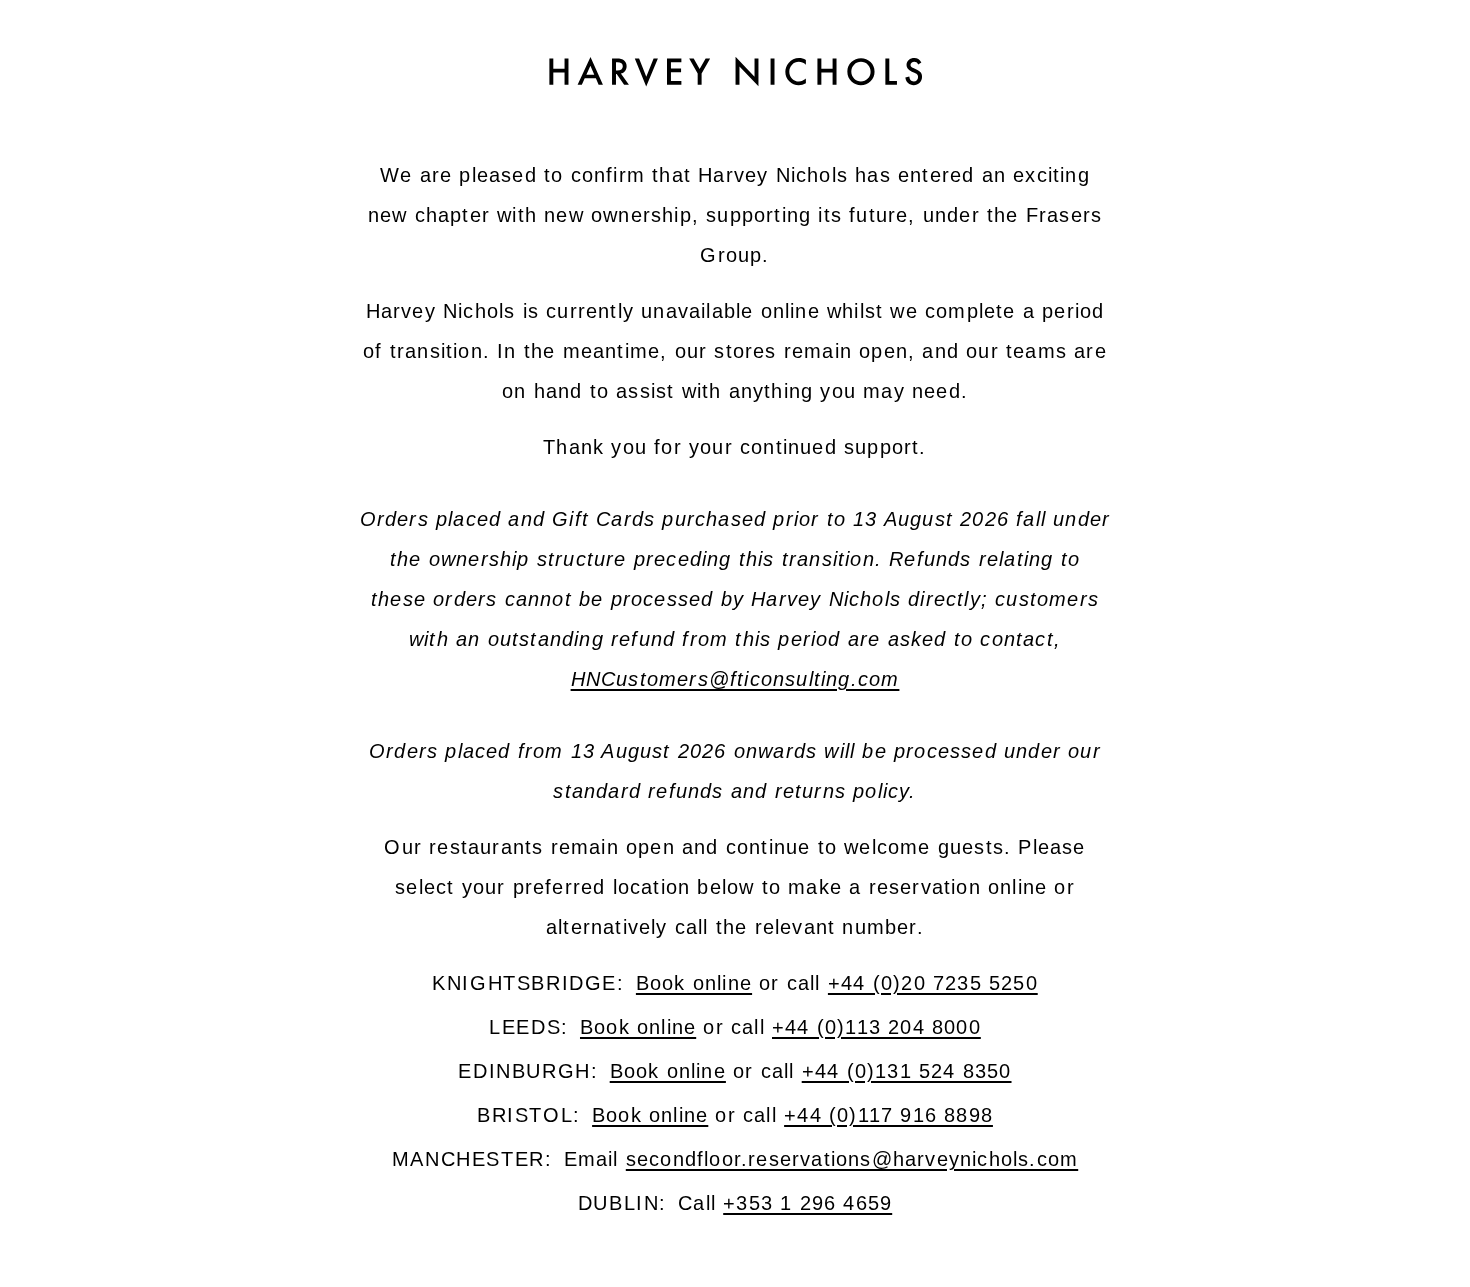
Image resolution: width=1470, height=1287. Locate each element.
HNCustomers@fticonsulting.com (735, 679)
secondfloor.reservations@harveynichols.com (852, 1159)
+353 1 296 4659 (807, 1203)
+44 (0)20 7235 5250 (933, 983)
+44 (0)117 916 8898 (888, 1115)
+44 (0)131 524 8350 (907, 1071)
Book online (694, 983)
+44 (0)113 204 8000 (876, 1027)
